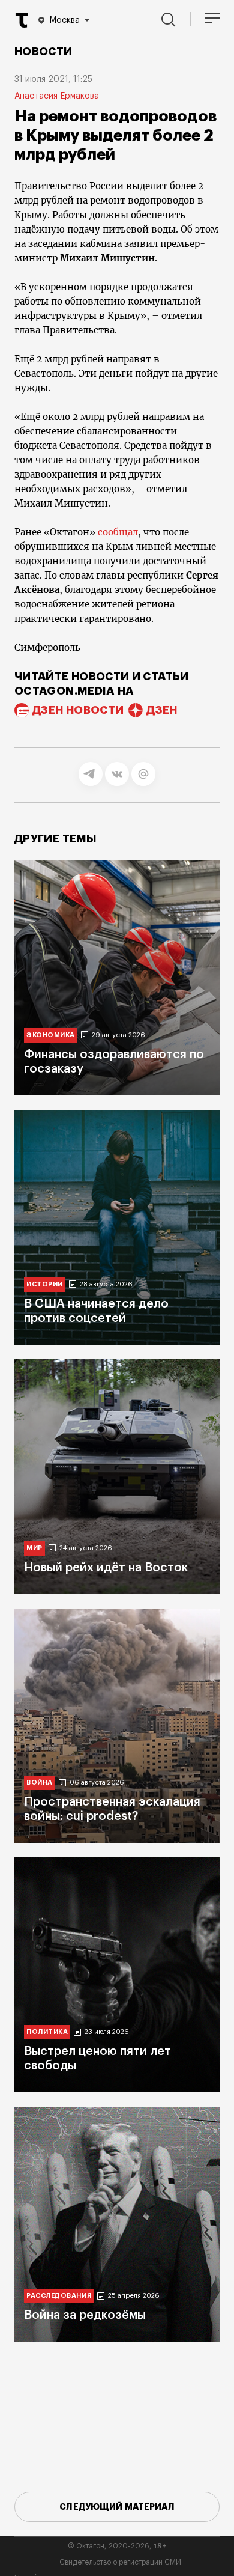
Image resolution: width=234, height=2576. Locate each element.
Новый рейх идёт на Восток (106, 1568)
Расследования (59, 2296)
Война (40, 1783)
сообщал (118, 532)
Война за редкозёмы (85, 2315)
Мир (34, 1548)
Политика (47, 2032)
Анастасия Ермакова (57, 96)
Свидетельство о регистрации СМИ (120, 2562)
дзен (162, 710)
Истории (45, 1284)
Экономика (51, 1035)
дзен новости (78, 710)
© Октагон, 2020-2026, (117, 2546)
